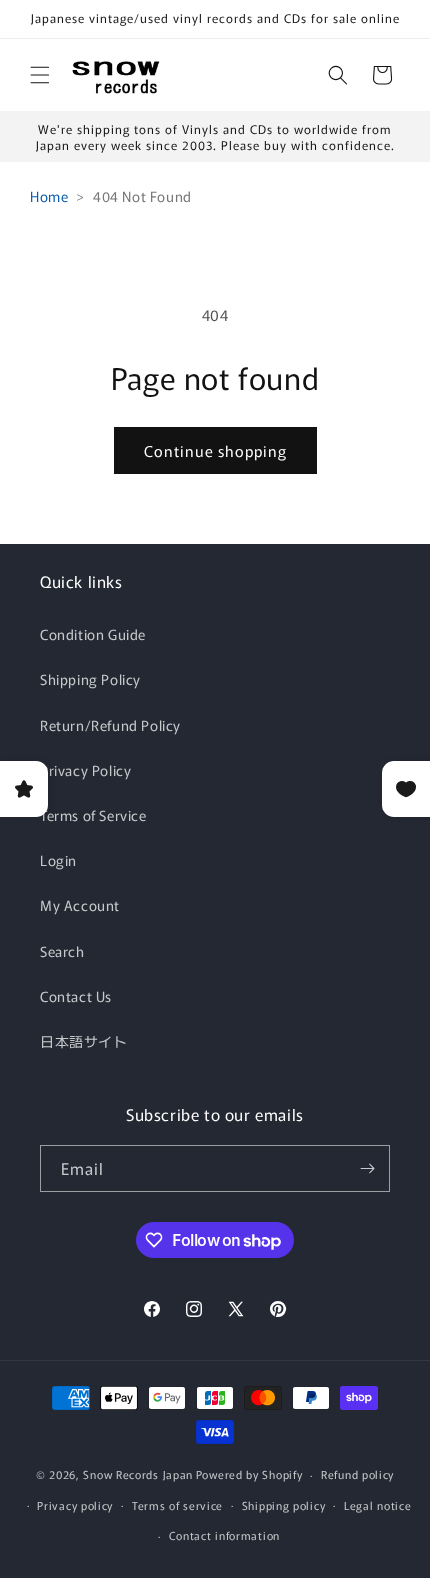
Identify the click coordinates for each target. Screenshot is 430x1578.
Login (58, 860)
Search (62, 951)
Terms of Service (93, 815)
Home (49, 196)
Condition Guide (93, 634)
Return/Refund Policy (110, 725)
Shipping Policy (90, 679)
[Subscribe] (367, 1168)
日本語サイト (84, 1041)
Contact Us (76, 996)
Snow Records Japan (138, 1474)
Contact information (224, 1535)
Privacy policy (75, 1505)
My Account (80, 905)
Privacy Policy (85, 770)
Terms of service (177, 1505)
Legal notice (377, 1505)
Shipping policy (284, 1505)
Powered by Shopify (249, 1474)
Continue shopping (215, 450)
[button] (40, 75)
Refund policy (357, 1474)
